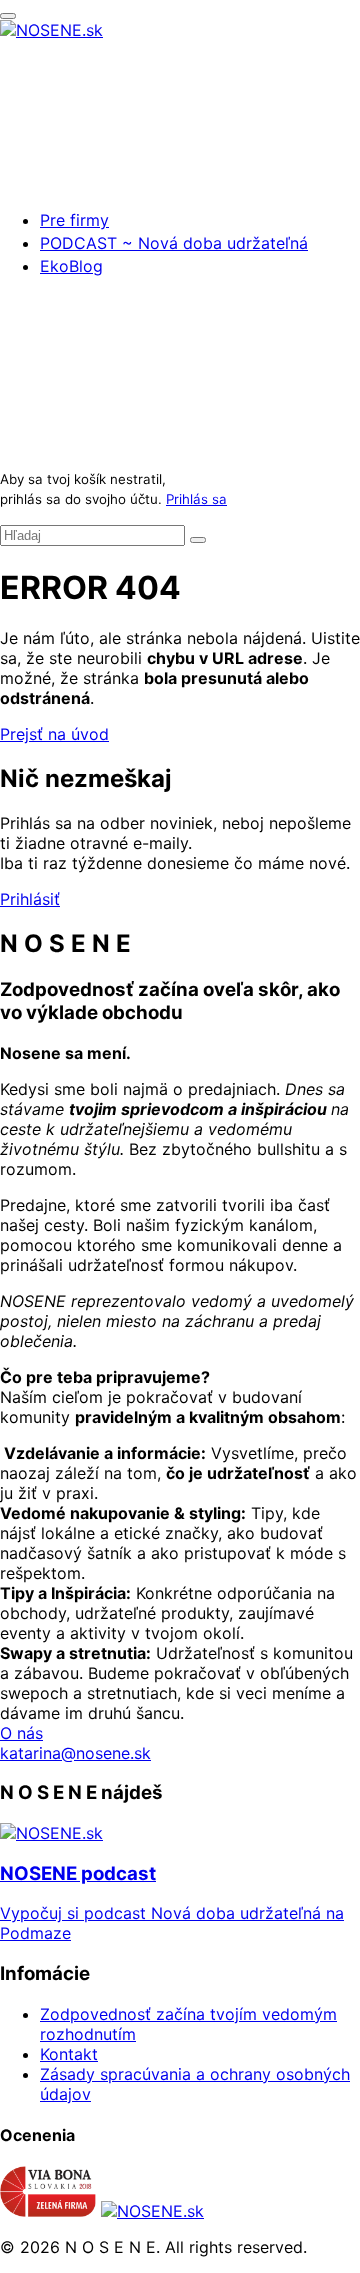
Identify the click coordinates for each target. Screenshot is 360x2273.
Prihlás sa (196, 499)
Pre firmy (74, 220)
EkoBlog (71, 266)
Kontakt (69, 2054)
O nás (21, 1733)
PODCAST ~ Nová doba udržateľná (174, 243)
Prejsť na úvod (54, 734)
